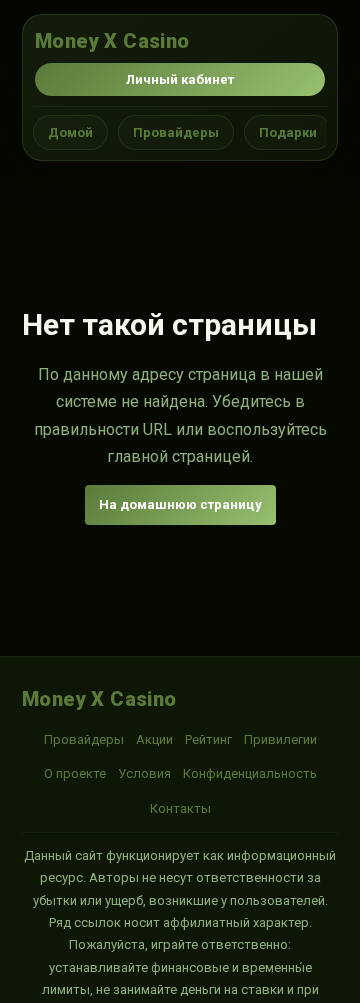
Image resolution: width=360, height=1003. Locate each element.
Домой (70, 132)
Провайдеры (176, 132)
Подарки (288, 132)
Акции (154, 739)
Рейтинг (208, 739)
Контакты (180, 808)
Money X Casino (112, 41)
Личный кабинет (180, 79)
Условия (144, 773)
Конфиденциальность (250, 773)
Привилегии (280, 739)
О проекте (75, 773)
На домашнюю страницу (180, 504)
